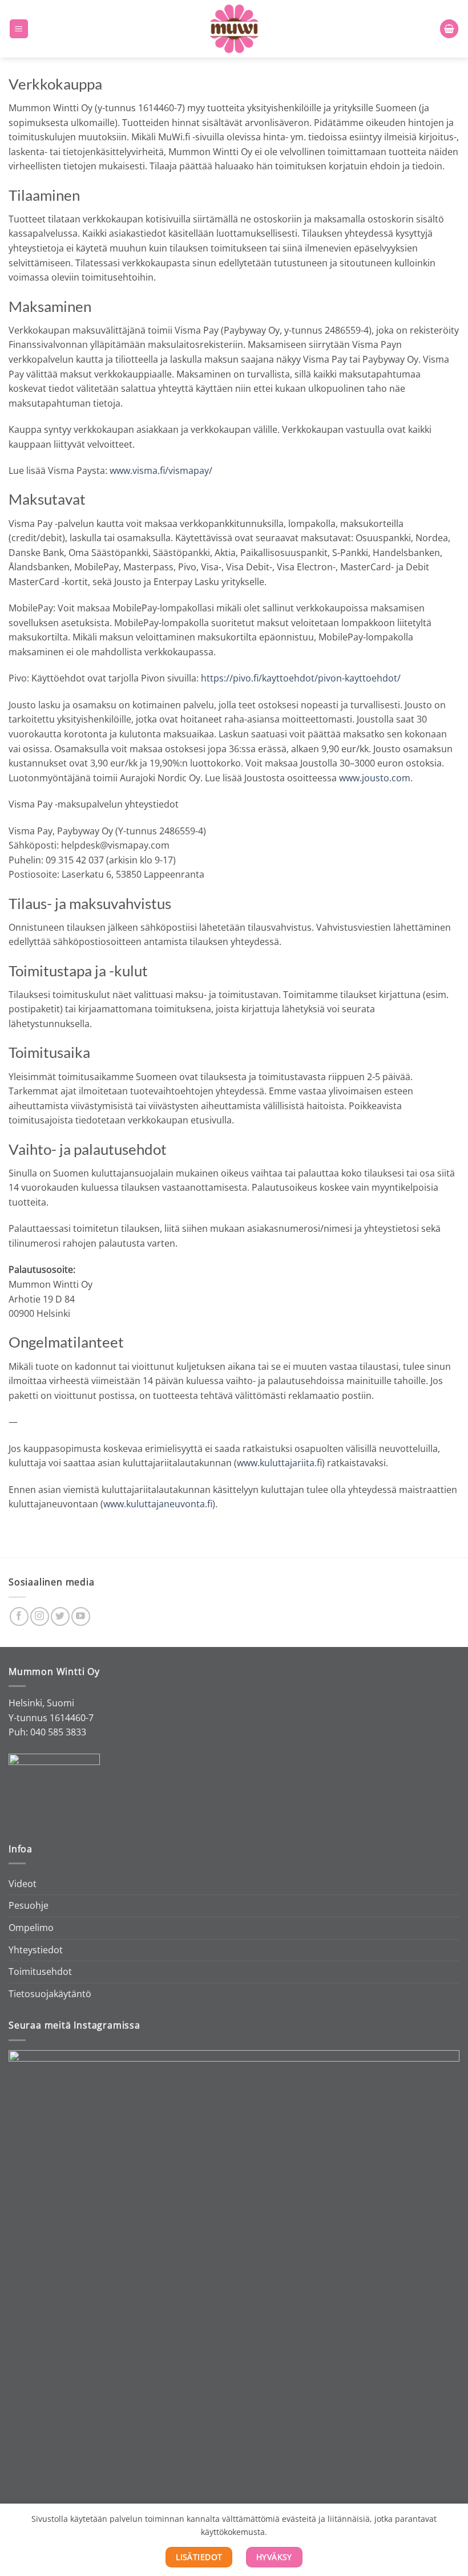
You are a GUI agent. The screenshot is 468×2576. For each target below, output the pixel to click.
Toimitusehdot (40, 1971)
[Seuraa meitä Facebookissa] (19, 1616)
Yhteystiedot (36, 1950)
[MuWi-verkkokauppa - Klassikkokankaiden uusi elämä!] (234, 29)
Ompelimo (31, 1928)
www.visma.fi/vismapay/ (161, 470)
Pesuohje (29, 1905)
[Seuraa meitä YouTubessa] (81, 1616)
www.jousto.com (375, 778)
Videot (23, 1884)
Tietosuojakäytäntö (50, 1994)
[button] (19, 29)
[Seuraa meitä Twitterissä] (60, 1616)
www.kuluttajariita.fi (279, 1463)
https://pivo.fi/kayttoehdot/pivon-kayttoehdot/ (301, 678)
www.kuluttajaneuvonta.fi (158, 1504)
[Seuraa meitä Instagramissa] (40, 1616)
